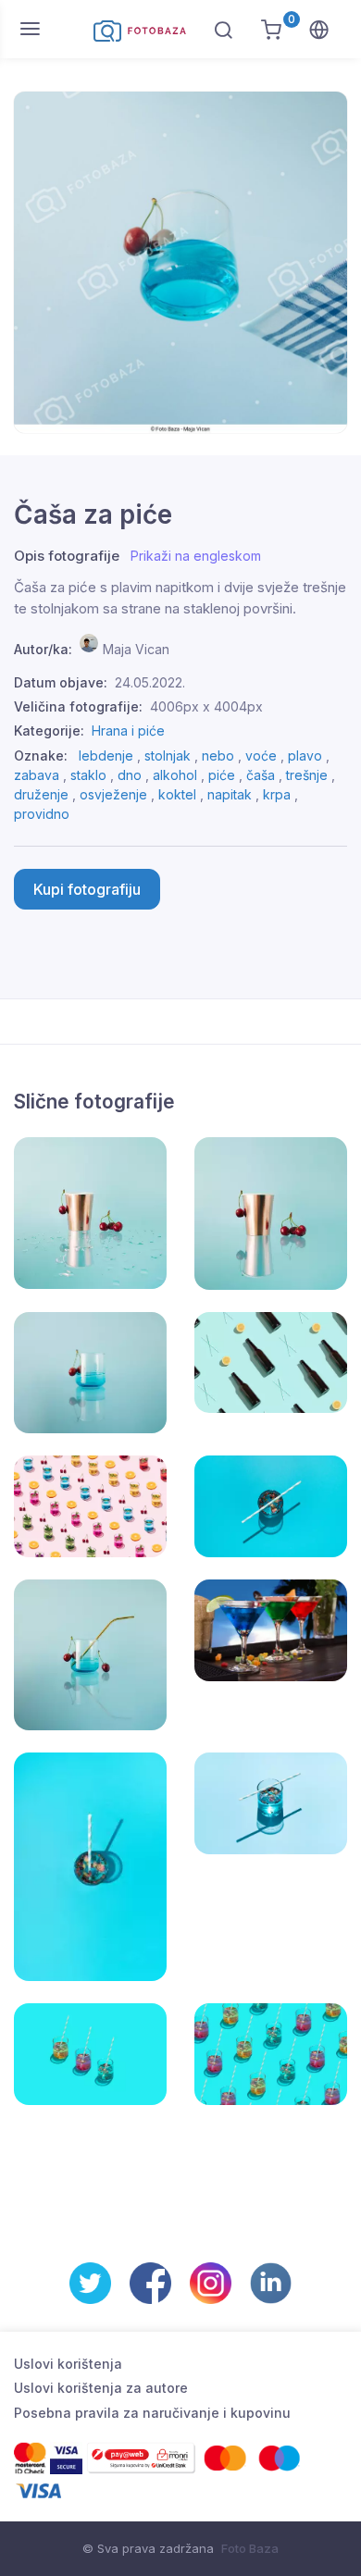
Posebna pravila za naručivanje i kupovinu (152, 2413)
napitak (230, 794)
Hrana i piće (128, 731)
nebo (218, 755)
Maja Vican (136, 649)
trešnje (307, 775)
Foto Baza (250, 2548)
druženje (41, 794)
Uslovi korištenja (68, 2364)
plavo (305, 755)
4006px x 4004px (206, 706)
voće (261, 755)
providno (42, 814)
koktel (177, 794)
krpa (277, 794)
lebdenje (106, 755)
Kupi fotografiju (87, 889)
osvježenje (113, 794)
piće (222, 775)
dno (130, 775)
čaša (261, 775)
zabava (37, 775)
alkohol (175, 775)
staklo (88, 775)
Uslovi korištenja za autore (101, 2388)
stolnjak (168, 755)
